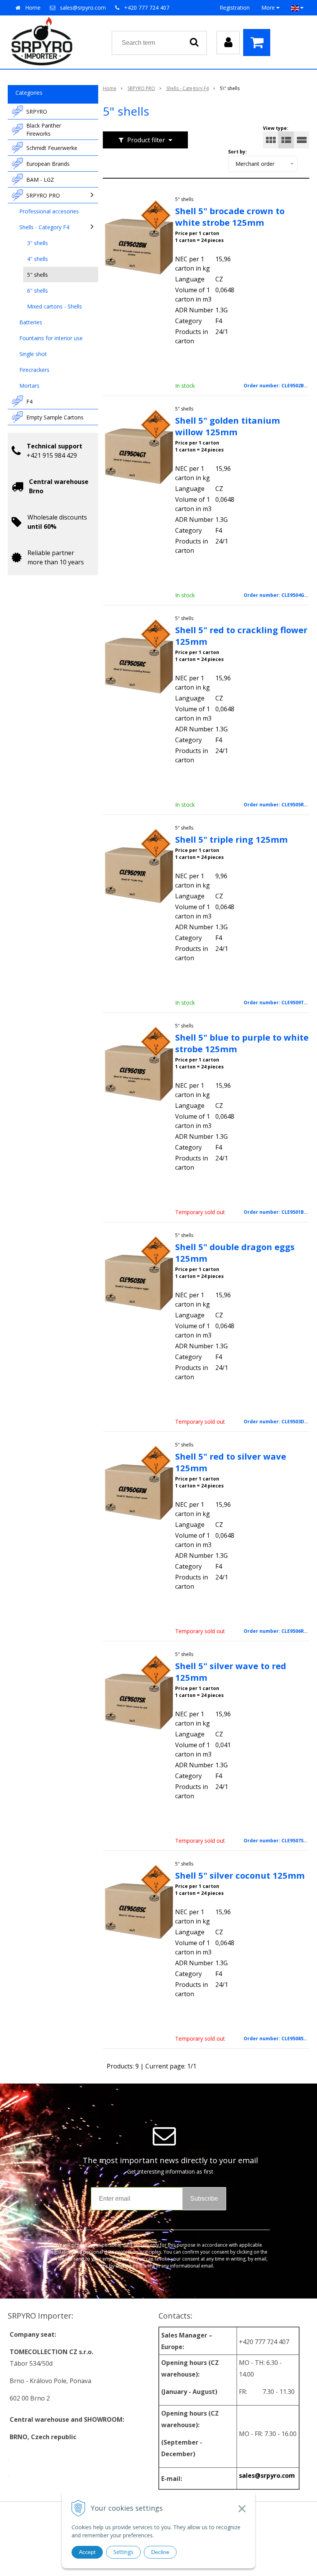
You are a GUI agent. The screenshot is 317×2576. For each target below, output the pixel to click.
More (269, 8)
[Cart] (259, 43)
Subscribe (204, 2199)
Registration (235, 8)
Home (33, 8)
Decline (160, 2552)
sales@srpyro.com (83, 8)
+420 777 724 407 (147, 8)
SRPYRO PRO (141, 88)
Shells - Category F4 (187, 88)
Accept (87, 2552)
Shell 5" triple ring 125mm (231, 839)
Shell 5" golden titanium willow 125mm (228, 426)
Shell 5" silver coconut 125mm (240, 1875)
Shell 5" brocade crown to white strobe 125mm (230, 216)
